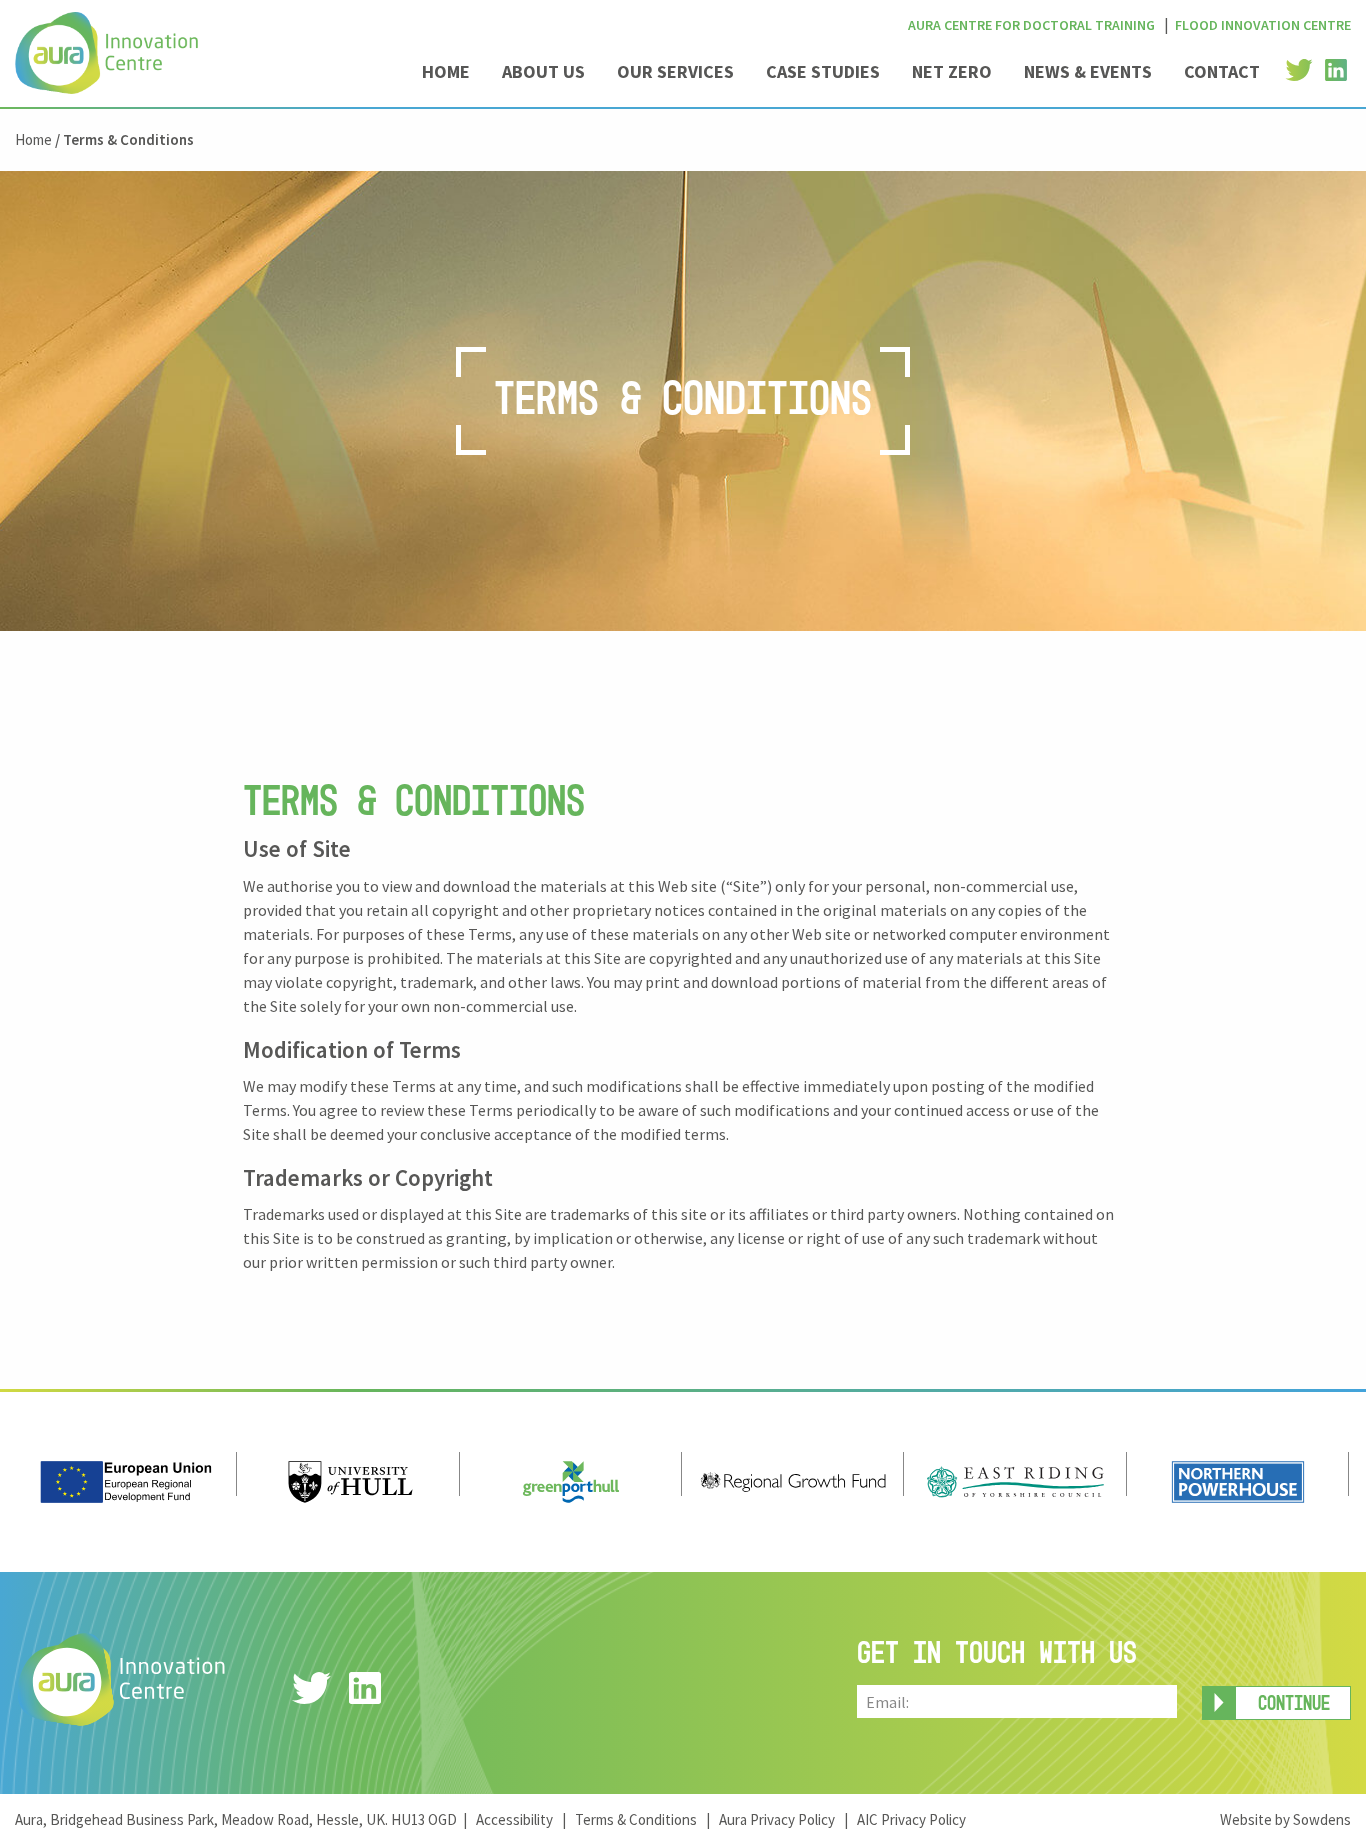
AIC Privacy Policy (911, 1819)
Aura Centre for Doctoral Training (1031, 25)
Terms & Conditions (636, 1819)
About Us (543, 71)
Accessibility (514, 1819)
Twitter (1298, 70)
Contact (1222, 71)
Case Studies (823, 71)
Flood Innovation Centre (1263, 25)
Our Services (675, 71)
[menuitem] (446, 79)
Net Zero (952, 71)
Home (446, 71)
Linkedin (1336, 70)
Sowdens (1322, 1819)
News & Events (1088, 71)
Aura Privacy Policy (777, 1819)
